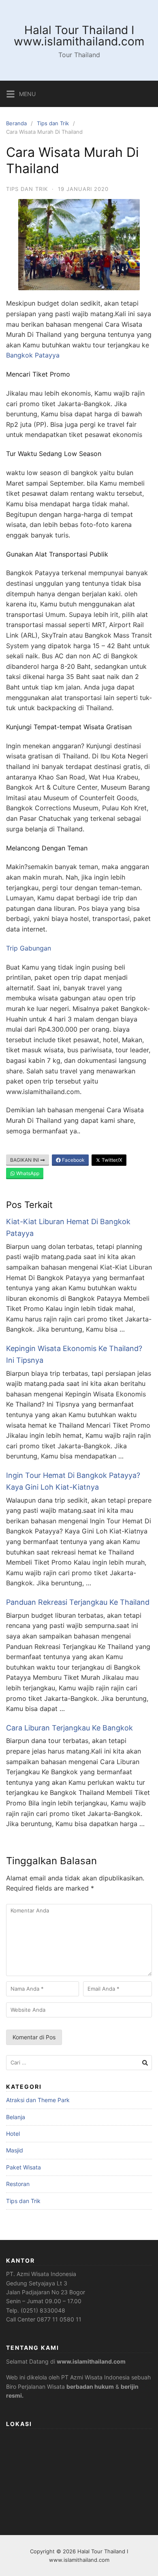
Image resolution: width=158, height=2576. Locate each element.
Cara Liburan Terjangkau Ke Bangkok (69, 1728)
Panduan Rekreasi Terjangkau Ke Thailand (78, 1602)
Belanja (16, 2117)
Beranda (16, 123)
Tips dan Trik (53, 123)
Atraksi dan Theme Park (38, 2100)
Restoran (18, 2184)
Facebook (73, 1160)
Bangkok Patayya (33, 355)
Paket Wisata (23, 2167)
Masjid (15, 2150)
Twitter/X (111, 1160)
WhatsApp (27, 1173)
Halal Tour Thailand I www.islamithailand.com (79, 36)
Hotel (13, 2134)
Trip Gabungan (29, 948)
